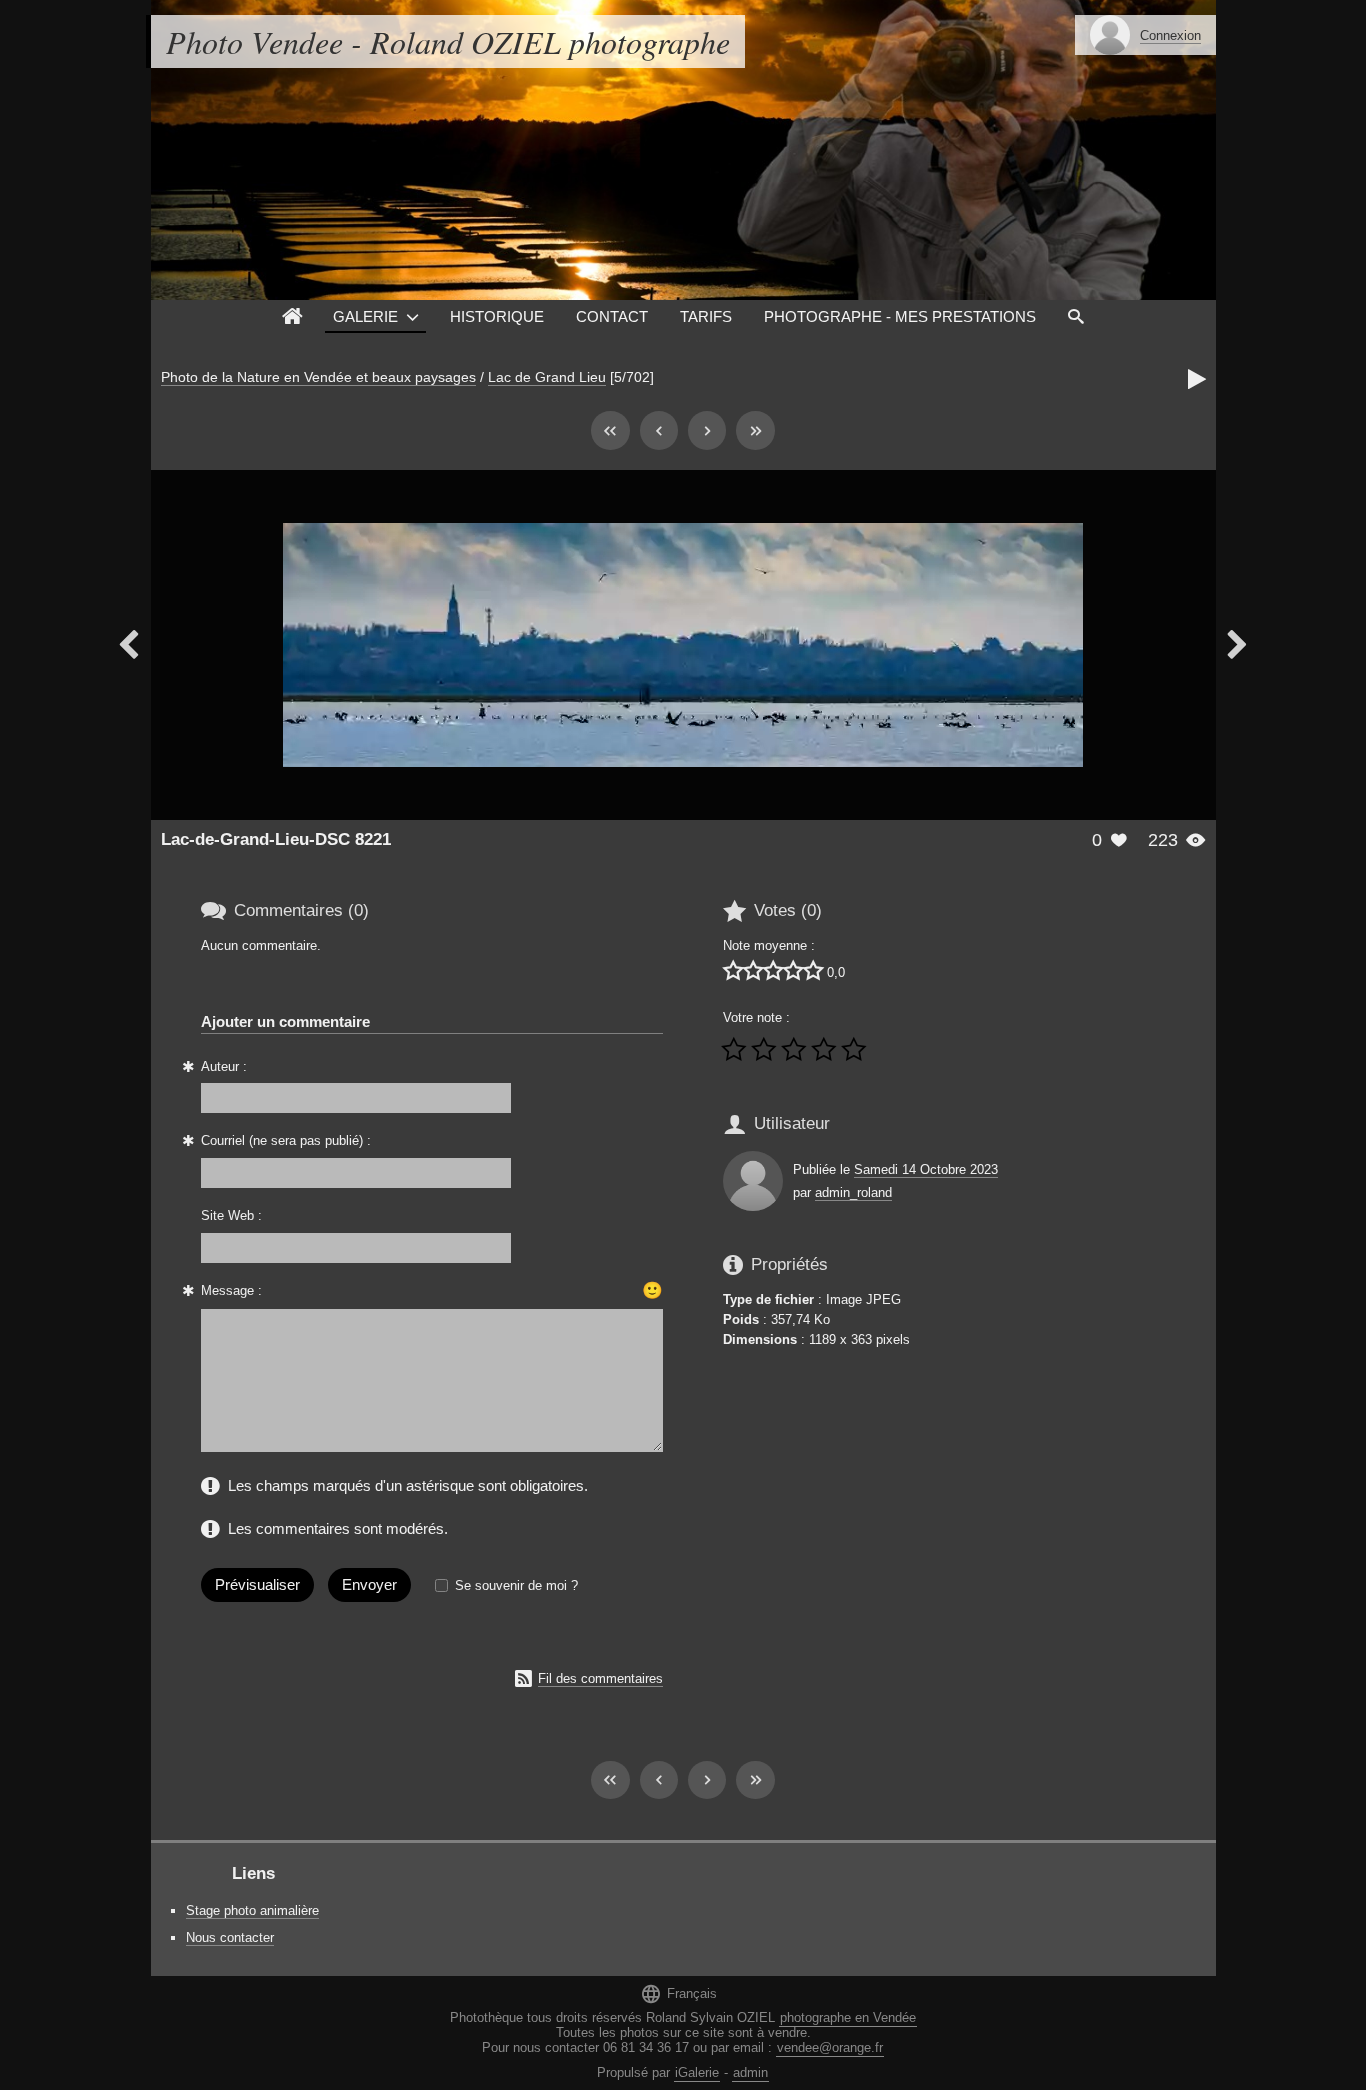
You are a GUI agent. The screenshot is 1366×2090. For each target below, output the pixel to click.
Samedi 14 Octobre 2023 (926, 1169)
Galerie (365, 316)
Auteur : (224, 1066)
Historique (497, 316)
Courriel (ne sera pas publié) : (286, 1140)
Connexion (1170, 35)
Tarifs (706, 316)
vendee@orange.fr (830, 2047)
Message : (231, 1290)
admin (750, 2072)
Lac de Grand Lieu (547, 377)
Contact (612, 316)
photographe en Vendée (848, 2017)
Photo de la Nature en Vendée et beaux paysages (318, 377)
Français (678, 1993)
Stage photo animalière (252, 1910)
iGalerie (697, 2072)
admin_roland (853, 1192)
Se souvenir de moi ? (516, 1585)
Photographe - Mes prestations (900, 316)
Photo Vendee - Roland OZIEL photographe (448, 41)
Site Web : (231, 1215)
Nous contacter (230, 1937)
